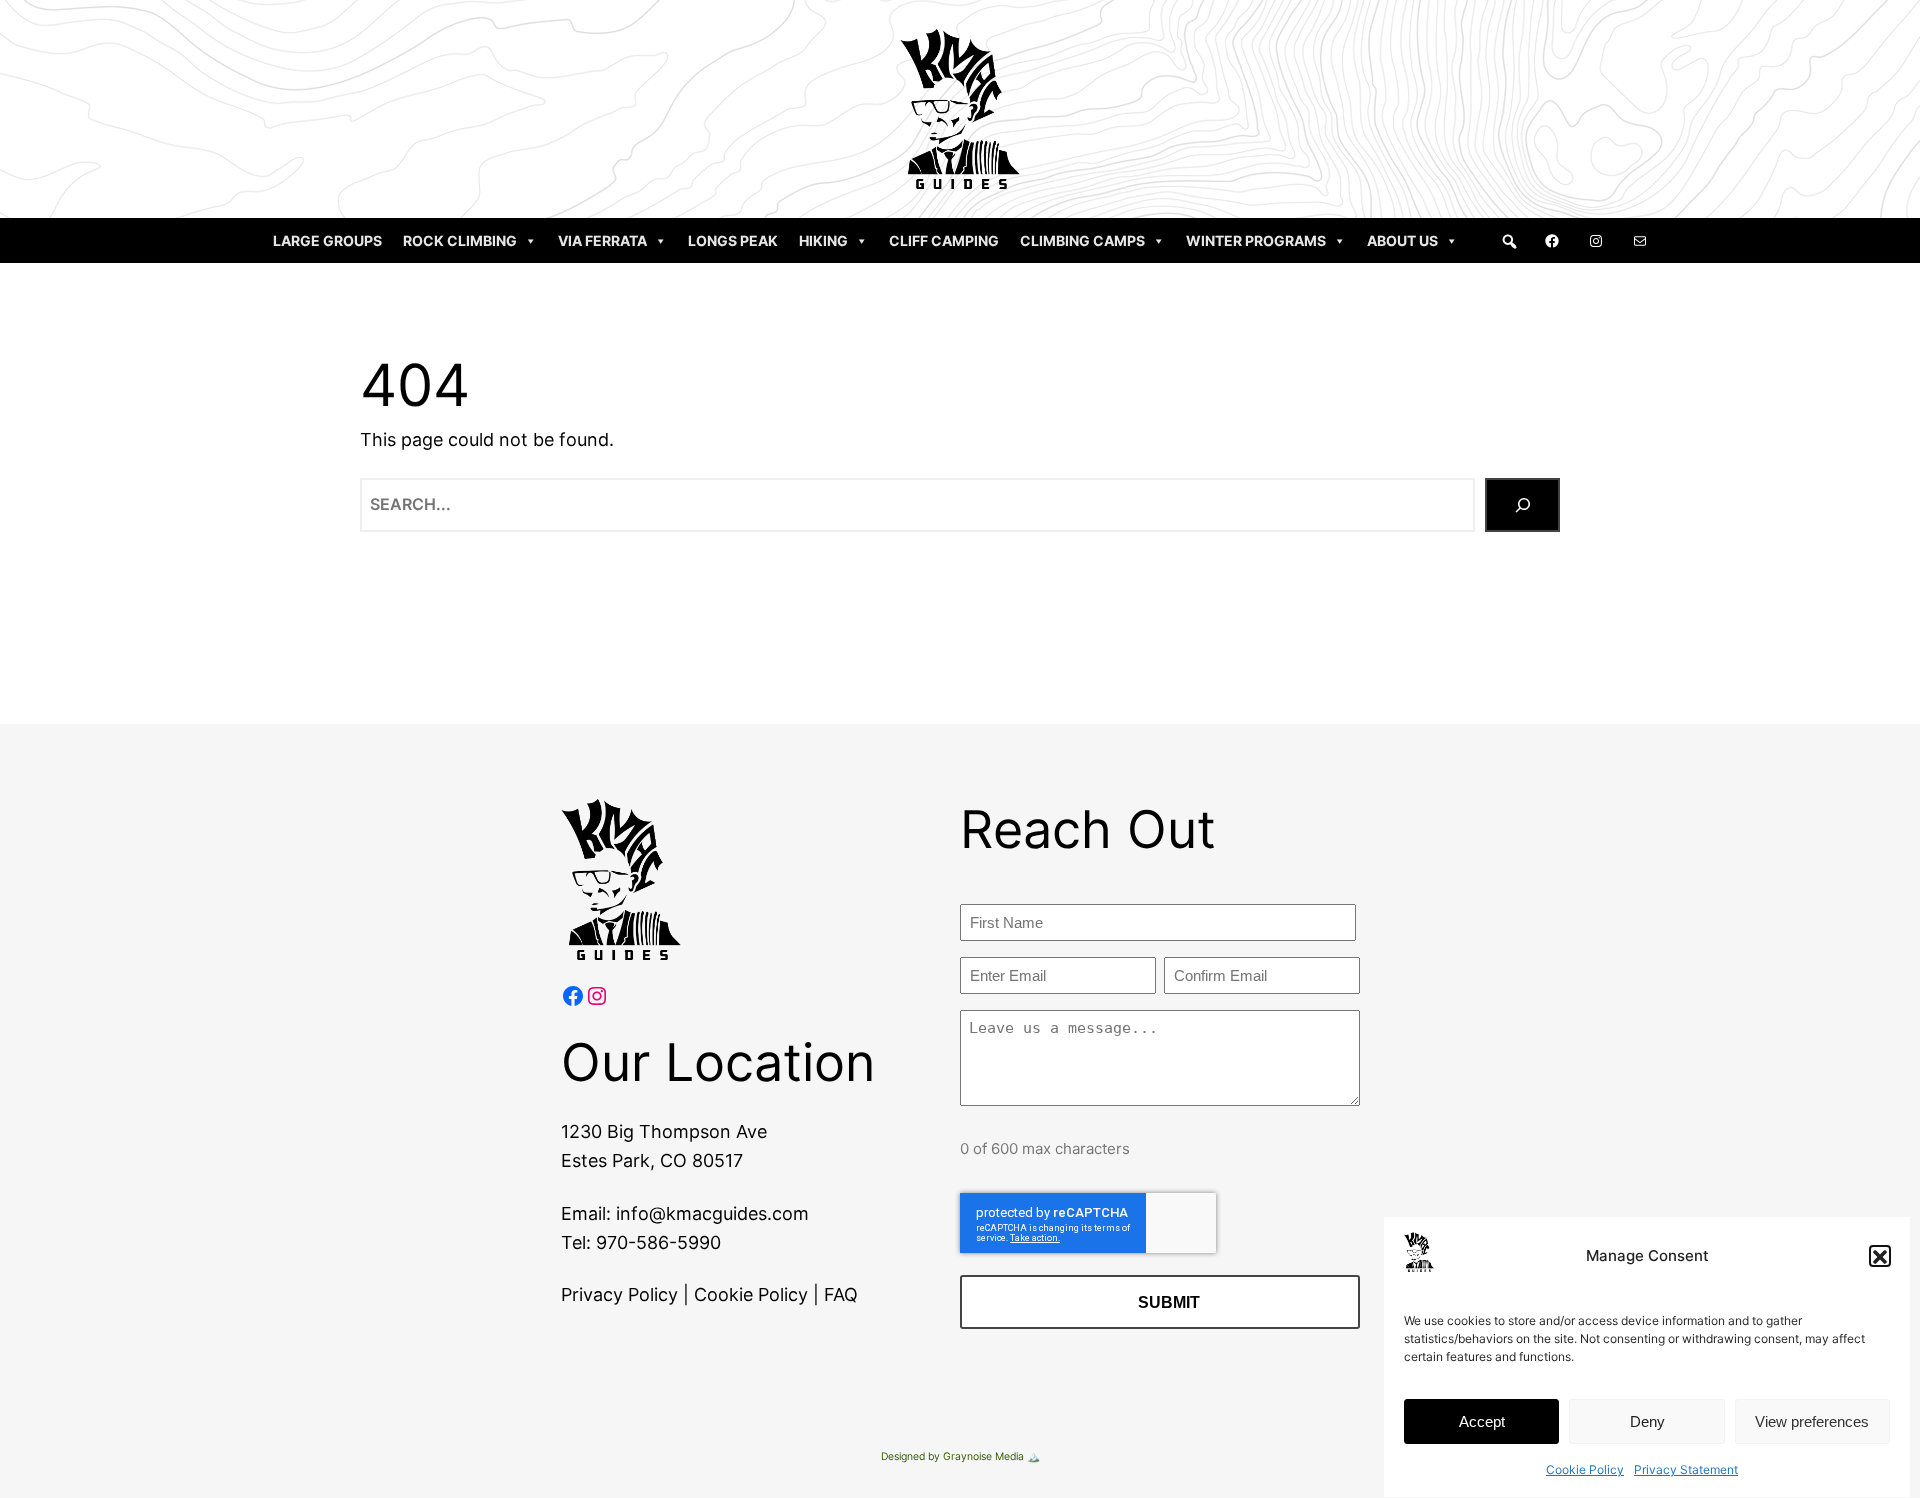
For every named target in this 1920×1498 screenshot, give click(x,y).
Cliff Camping (944, 240)
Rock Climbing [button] (460, 240)
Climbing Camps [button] (1082, 240)
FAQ (841, 1294)
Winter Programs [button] (1256, 240)
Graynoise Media (983, 1456)
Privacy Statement (1686, 1469)
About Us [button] (1402, 240)
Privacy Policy (619, 1294)
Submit (1169, 1302)
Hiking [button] (823, 240)
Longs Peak (733, 240)
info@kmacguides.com (712, 1213)
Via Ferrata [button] (602, 240)
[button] (1880, 1257)
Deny (1647, 1421)
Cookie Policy (1585, 1469)
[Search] (1522, 504)
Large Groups (327, 240)
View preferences (1812, 1421)
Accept (1482, 1421)
